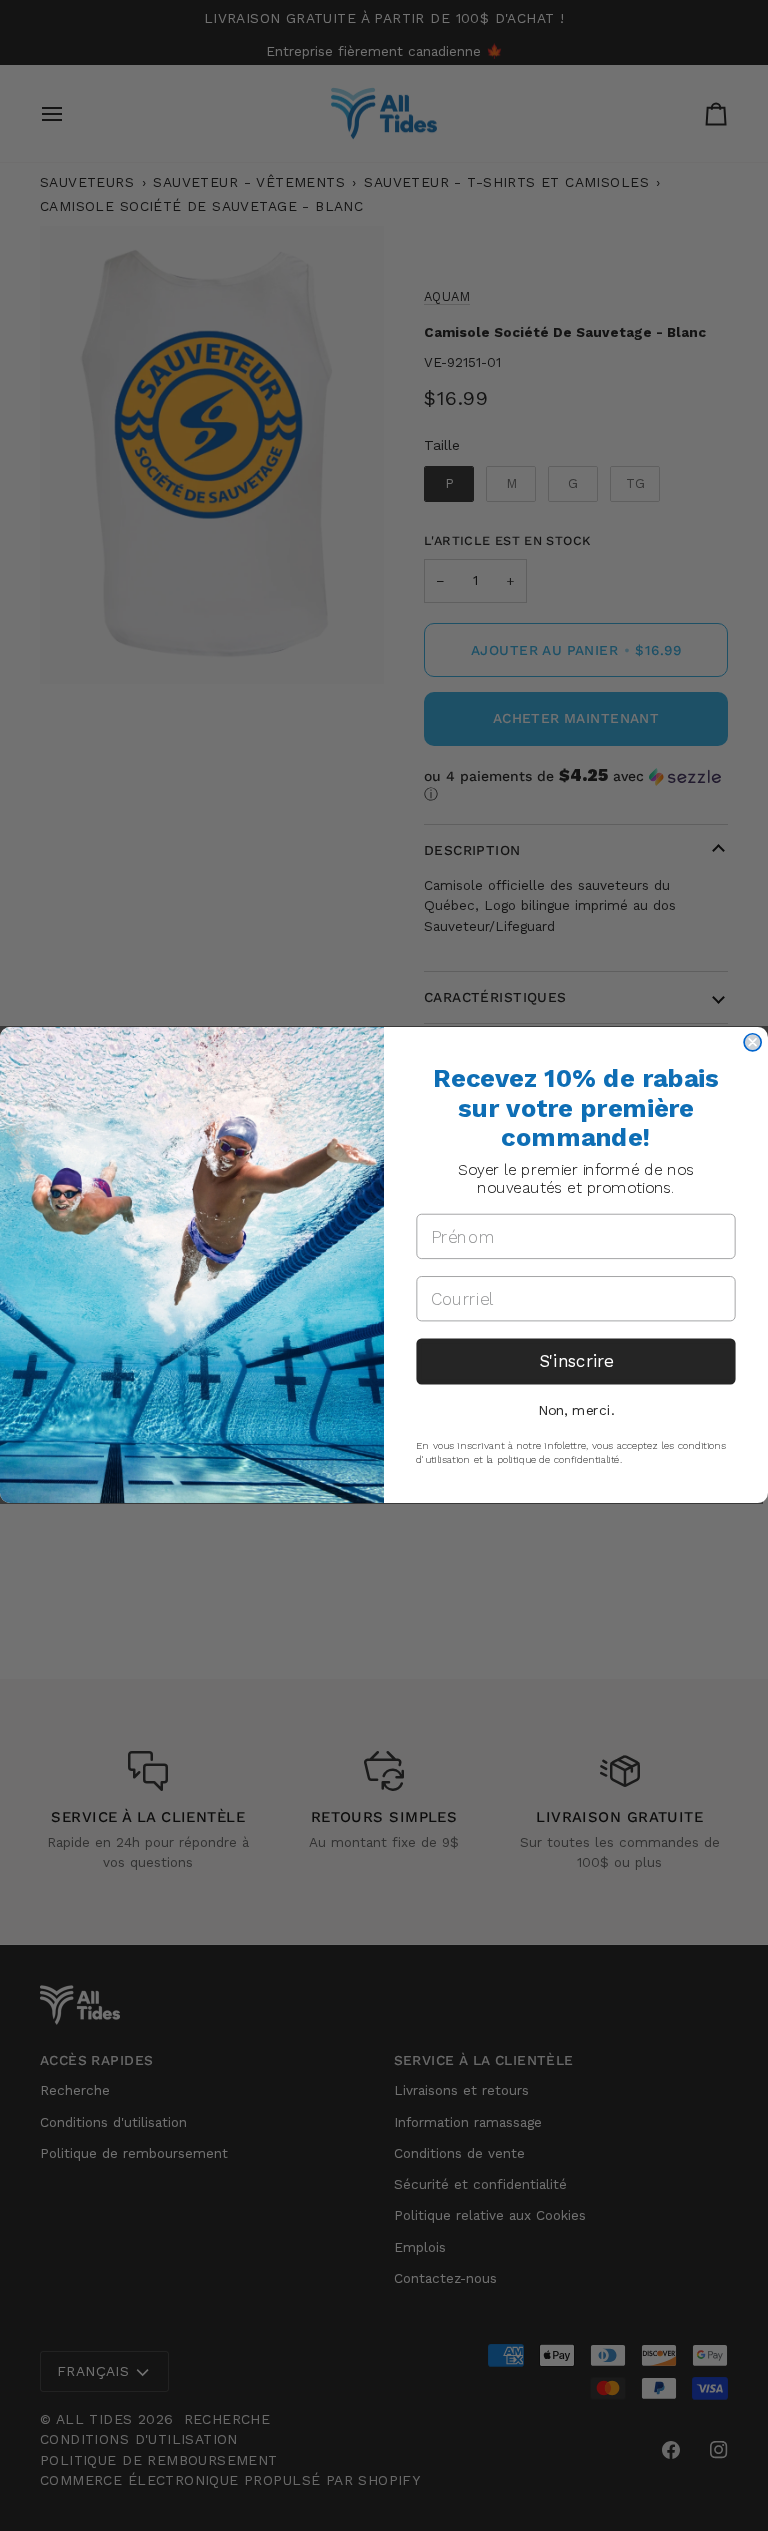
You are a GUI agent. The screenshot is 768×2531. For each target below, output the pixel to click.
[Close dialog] (752, 1042)
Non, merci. (576, 1411)
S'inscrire (576, 1362)
